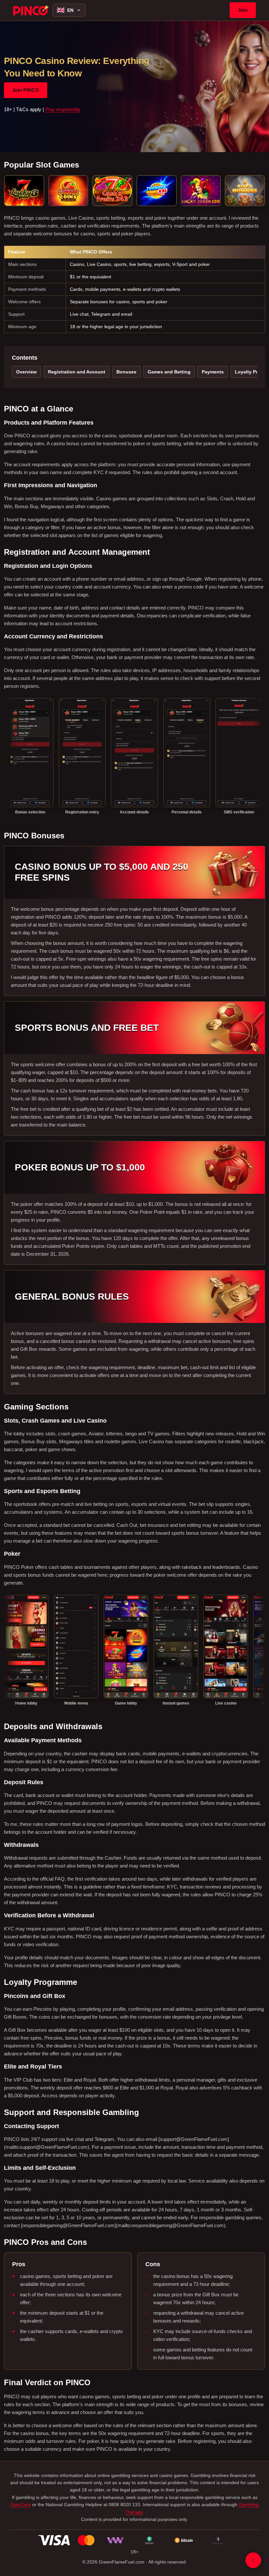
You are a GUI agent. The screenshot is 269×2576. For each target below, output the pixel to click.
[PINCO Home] (31, 10)
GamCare (21, 2505)
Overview (26, 372)
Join (243, 10)
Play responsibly (63, 109)
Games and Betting (169, 372)
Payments (213, 372)
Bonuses (126, 372)
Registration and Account (77, 372)
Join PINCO (26, 90)
